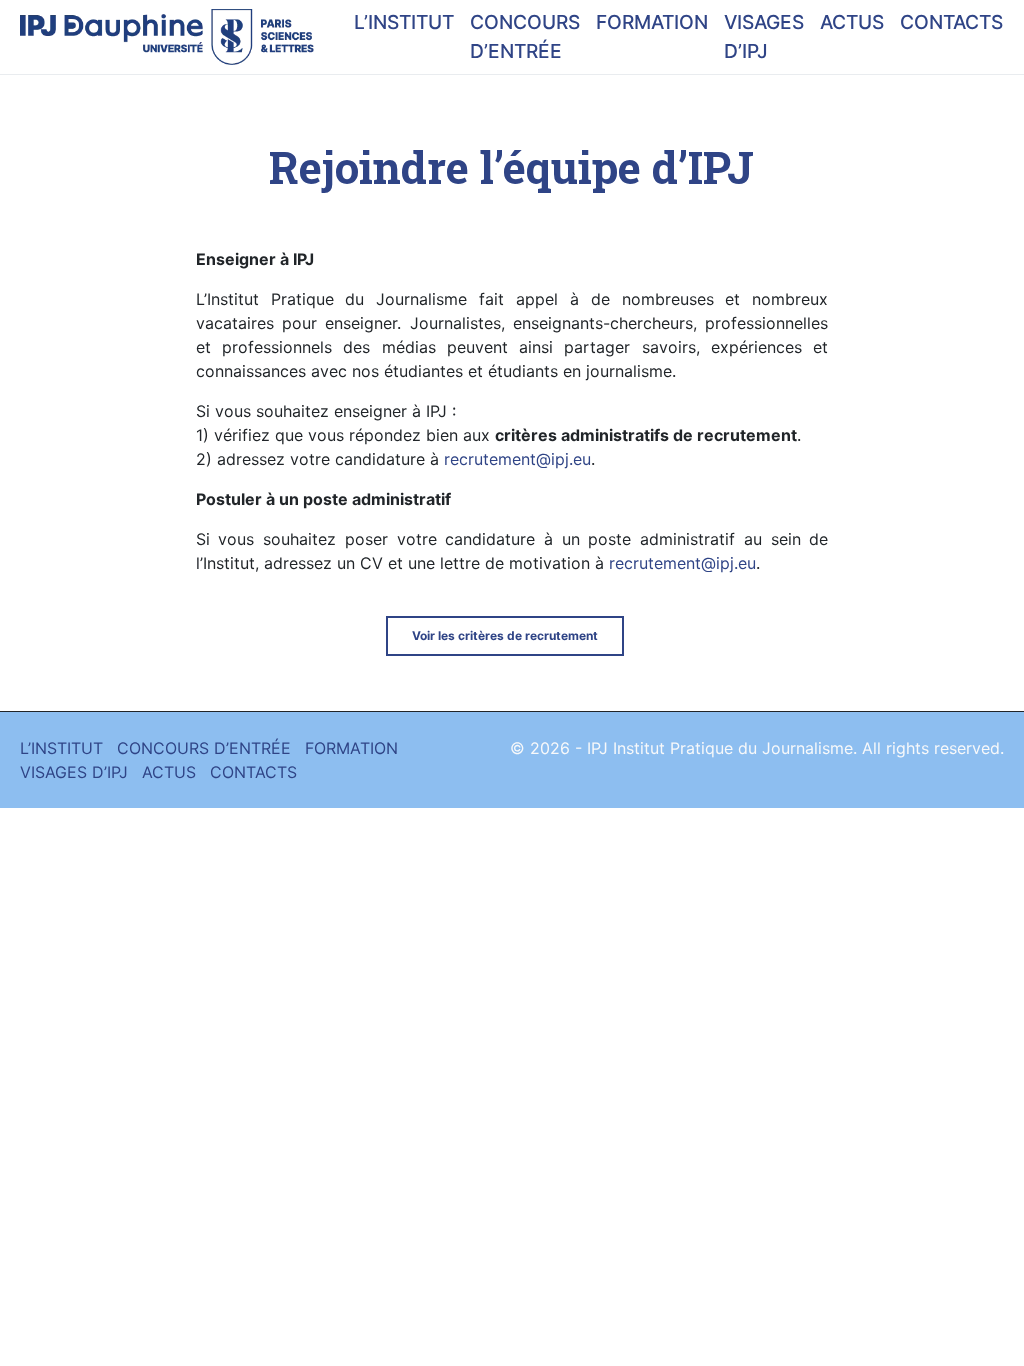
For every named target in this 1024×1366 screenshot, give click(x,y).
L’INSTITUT (404, 22)
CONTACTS (951, 22)
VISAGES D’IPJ (764, 36)
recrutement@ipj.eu (517, 459)
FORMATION (652, 22)
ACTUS (852, 22)
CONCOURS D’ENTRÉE (525, 36)
